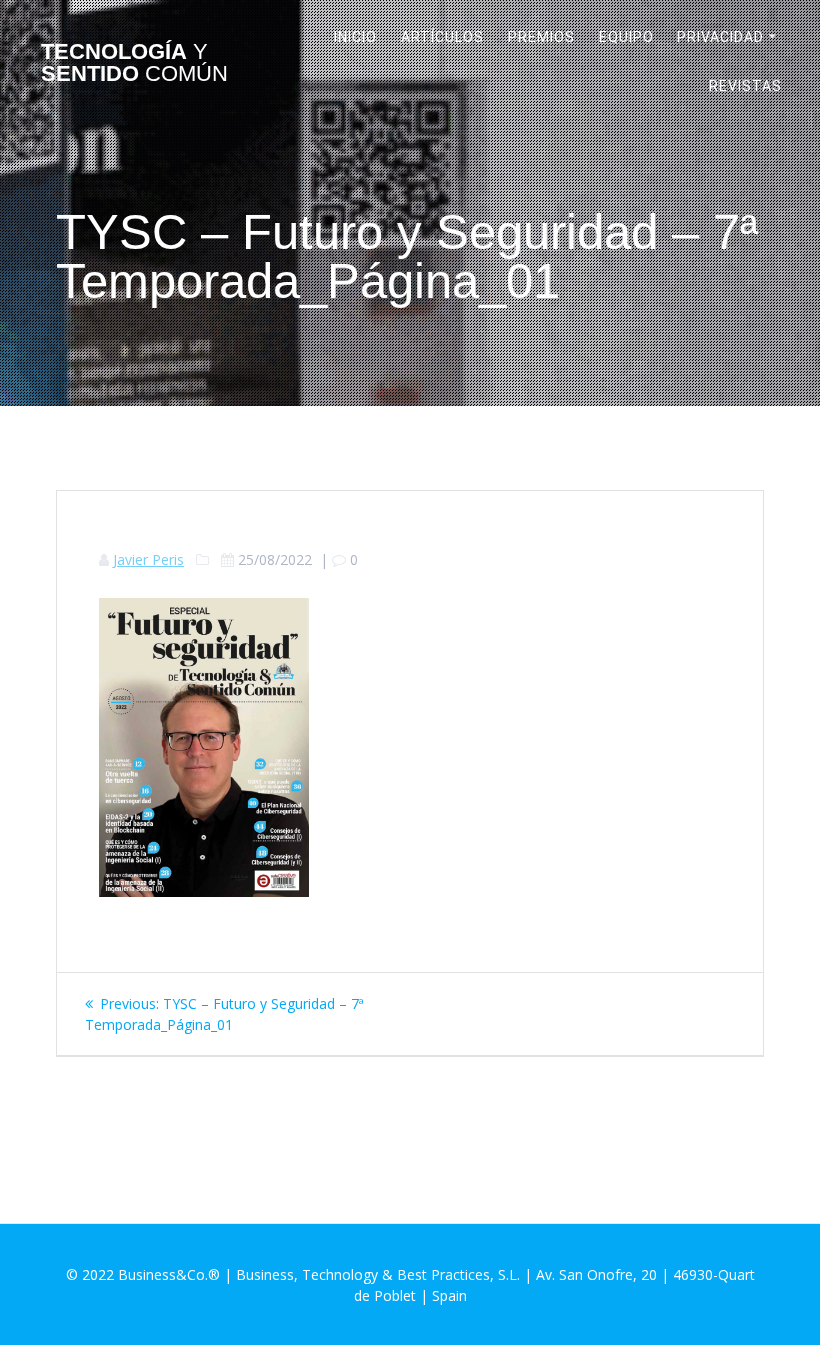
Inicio (355, 37)
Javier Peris (148, 559)
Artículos (442, 37)
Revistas (745, 86)
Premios (541, 37)
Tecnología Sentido (134, 63)
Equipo (626, 37)
